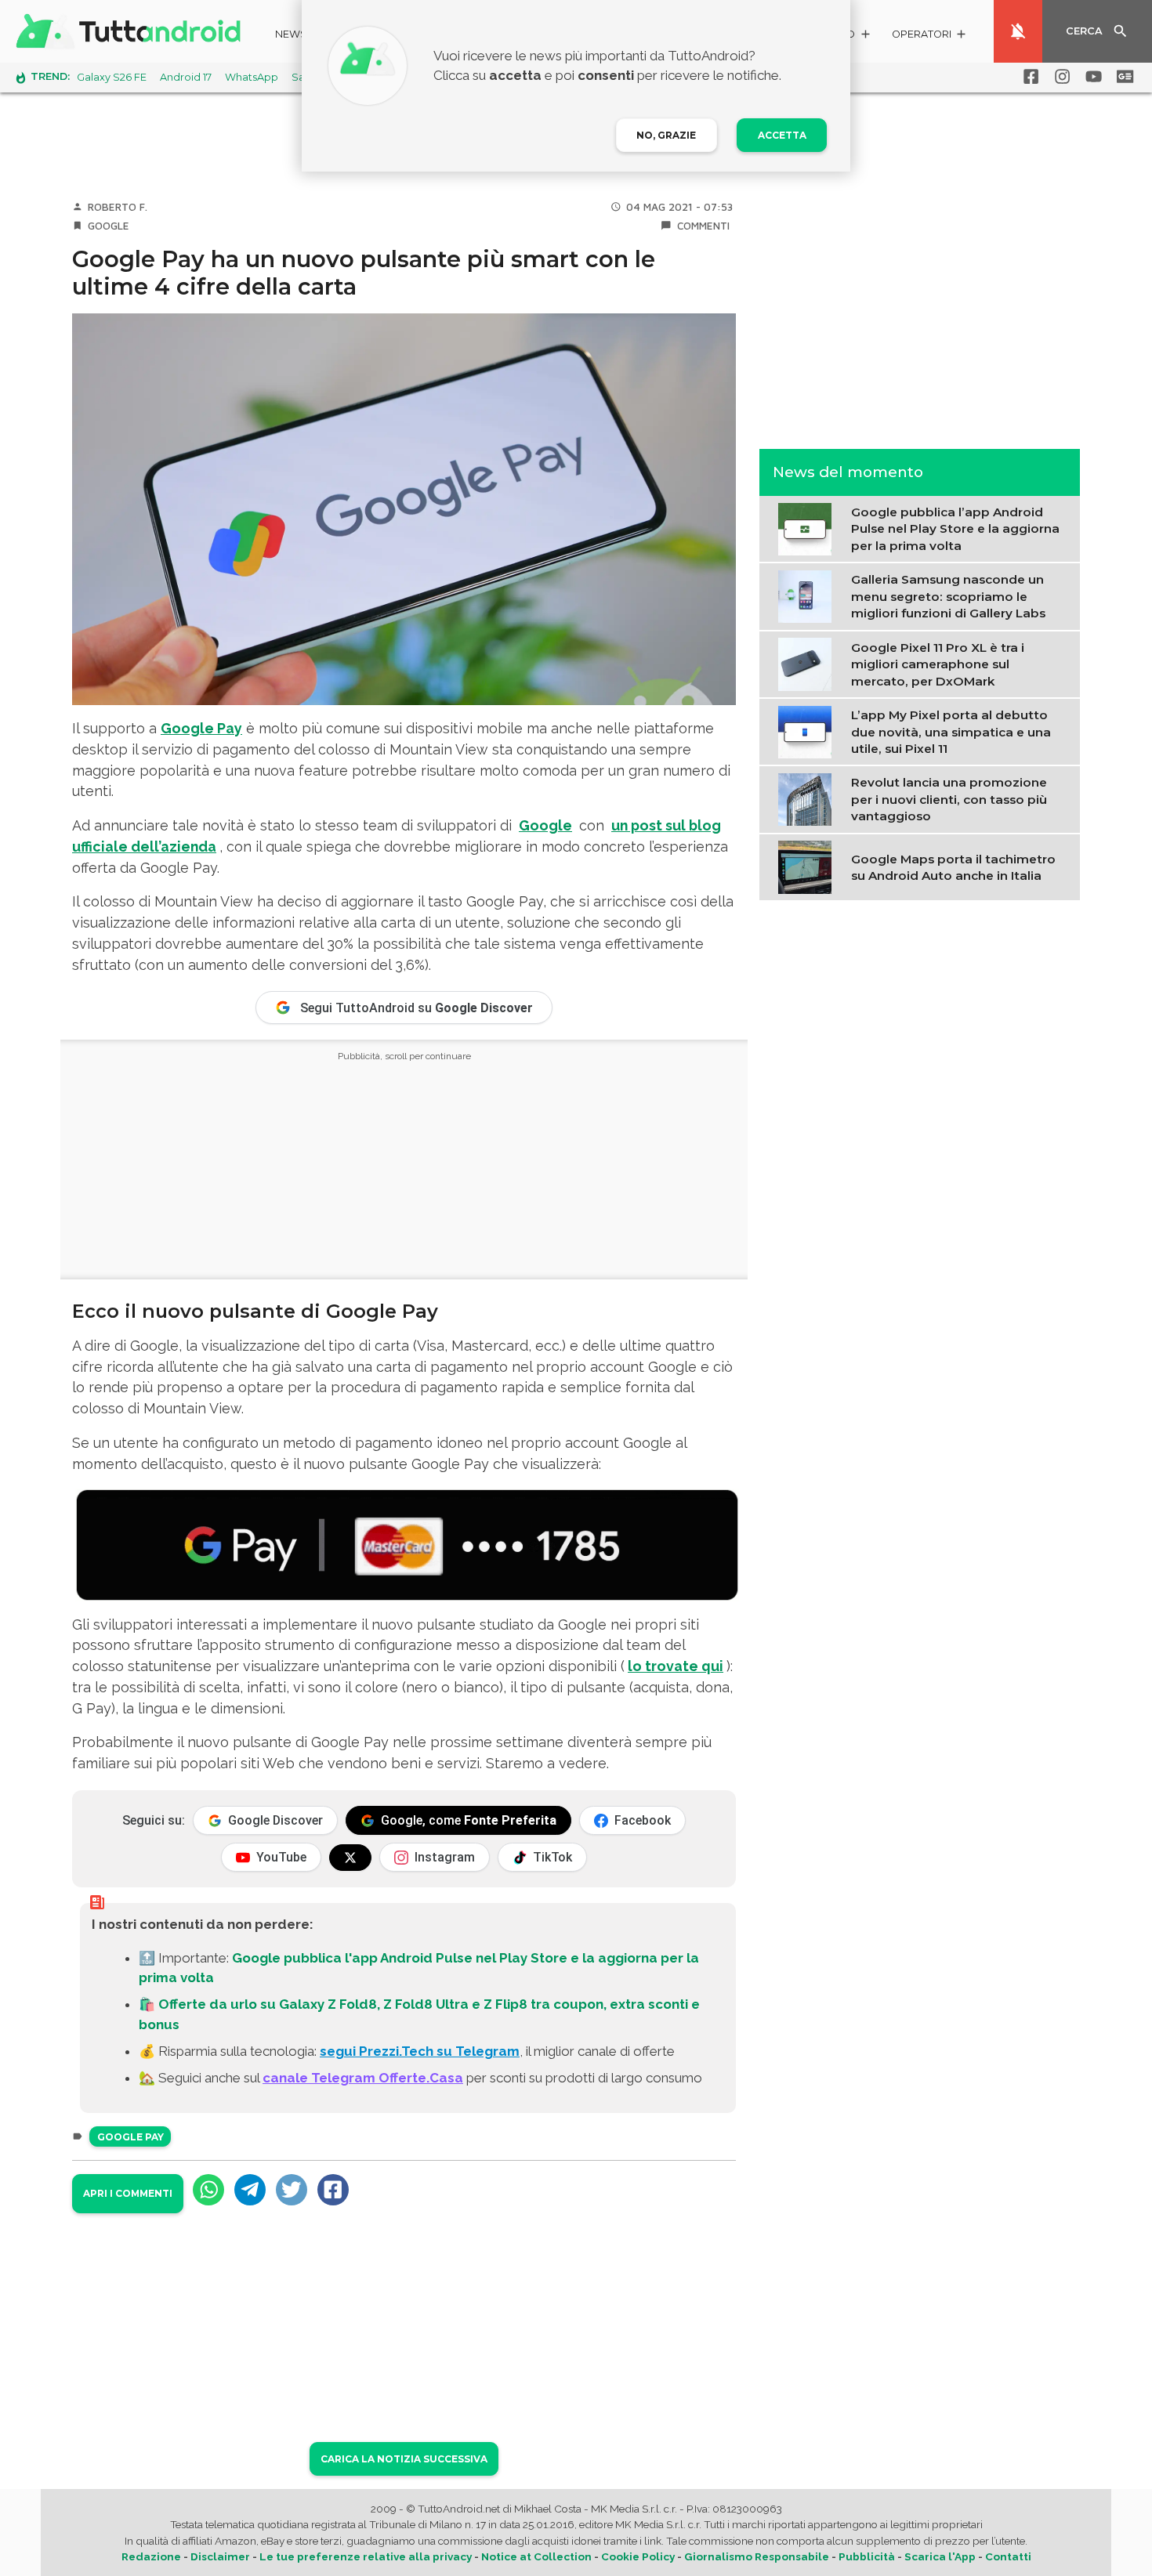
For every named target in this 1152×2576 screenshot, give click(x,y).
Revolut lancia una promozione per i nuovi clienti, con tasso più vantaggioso (949, 799)
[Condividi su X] (292, 2190)
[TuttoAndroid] (132, 31)
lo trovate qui (676, 1666)
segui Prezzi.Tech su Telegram (420, 2051)
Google (109, 226)
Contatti (1008, 2556)
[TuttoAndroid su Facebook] (1028, 77)
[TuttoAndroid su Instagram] (1060, 77)
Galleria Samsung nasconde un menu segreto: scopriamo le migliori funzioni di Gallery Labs (948, 596)
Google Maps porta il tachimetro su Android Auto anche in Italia (953, 867)
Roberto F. (118, 207)
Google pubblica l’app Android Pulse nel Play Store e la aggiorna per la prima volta (955, 529)
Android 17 (186, 77)
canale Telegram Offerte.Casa (363, 2078)
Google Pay (201, 728)
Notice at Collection (536, 2556)
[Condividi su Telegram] (250, 2190)
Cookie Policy (638, 2556)
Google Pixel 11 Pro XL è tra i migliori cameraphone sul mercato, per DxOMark (938, 664)
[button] (930, 36)
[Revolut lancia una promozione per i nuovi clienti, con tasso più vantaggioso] (808, 798)
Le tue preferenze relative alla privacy (366, 2556)
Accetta (782, 135)
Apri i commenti (128, 2193)
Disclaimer (220, 2556)
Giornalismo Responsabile (757, 2556)
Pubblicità (867, 2556)
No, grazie (666, 135)
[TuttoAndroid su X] (350, 1858)
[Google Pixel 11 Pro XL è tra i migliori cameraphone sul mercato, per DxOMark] (808, 663)
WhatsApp (252, 77)
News (291, 34)
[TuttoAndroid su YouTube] (1091, 77)
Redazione (151, 2556)
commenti (703, 226)
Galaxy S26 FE (112, 77)
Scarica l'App (940, 2556)
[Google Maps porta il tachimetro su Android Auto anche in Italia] (808, 866)
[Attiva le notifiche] (1018, 31)
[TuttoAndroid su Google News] (1122, 77)
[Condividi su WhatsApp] (208, 2190)
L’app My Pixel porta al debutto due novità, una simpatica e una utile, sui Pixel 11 (951, 732)
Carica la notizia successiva (404, 2459)
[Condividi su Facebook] (333, 2190)
